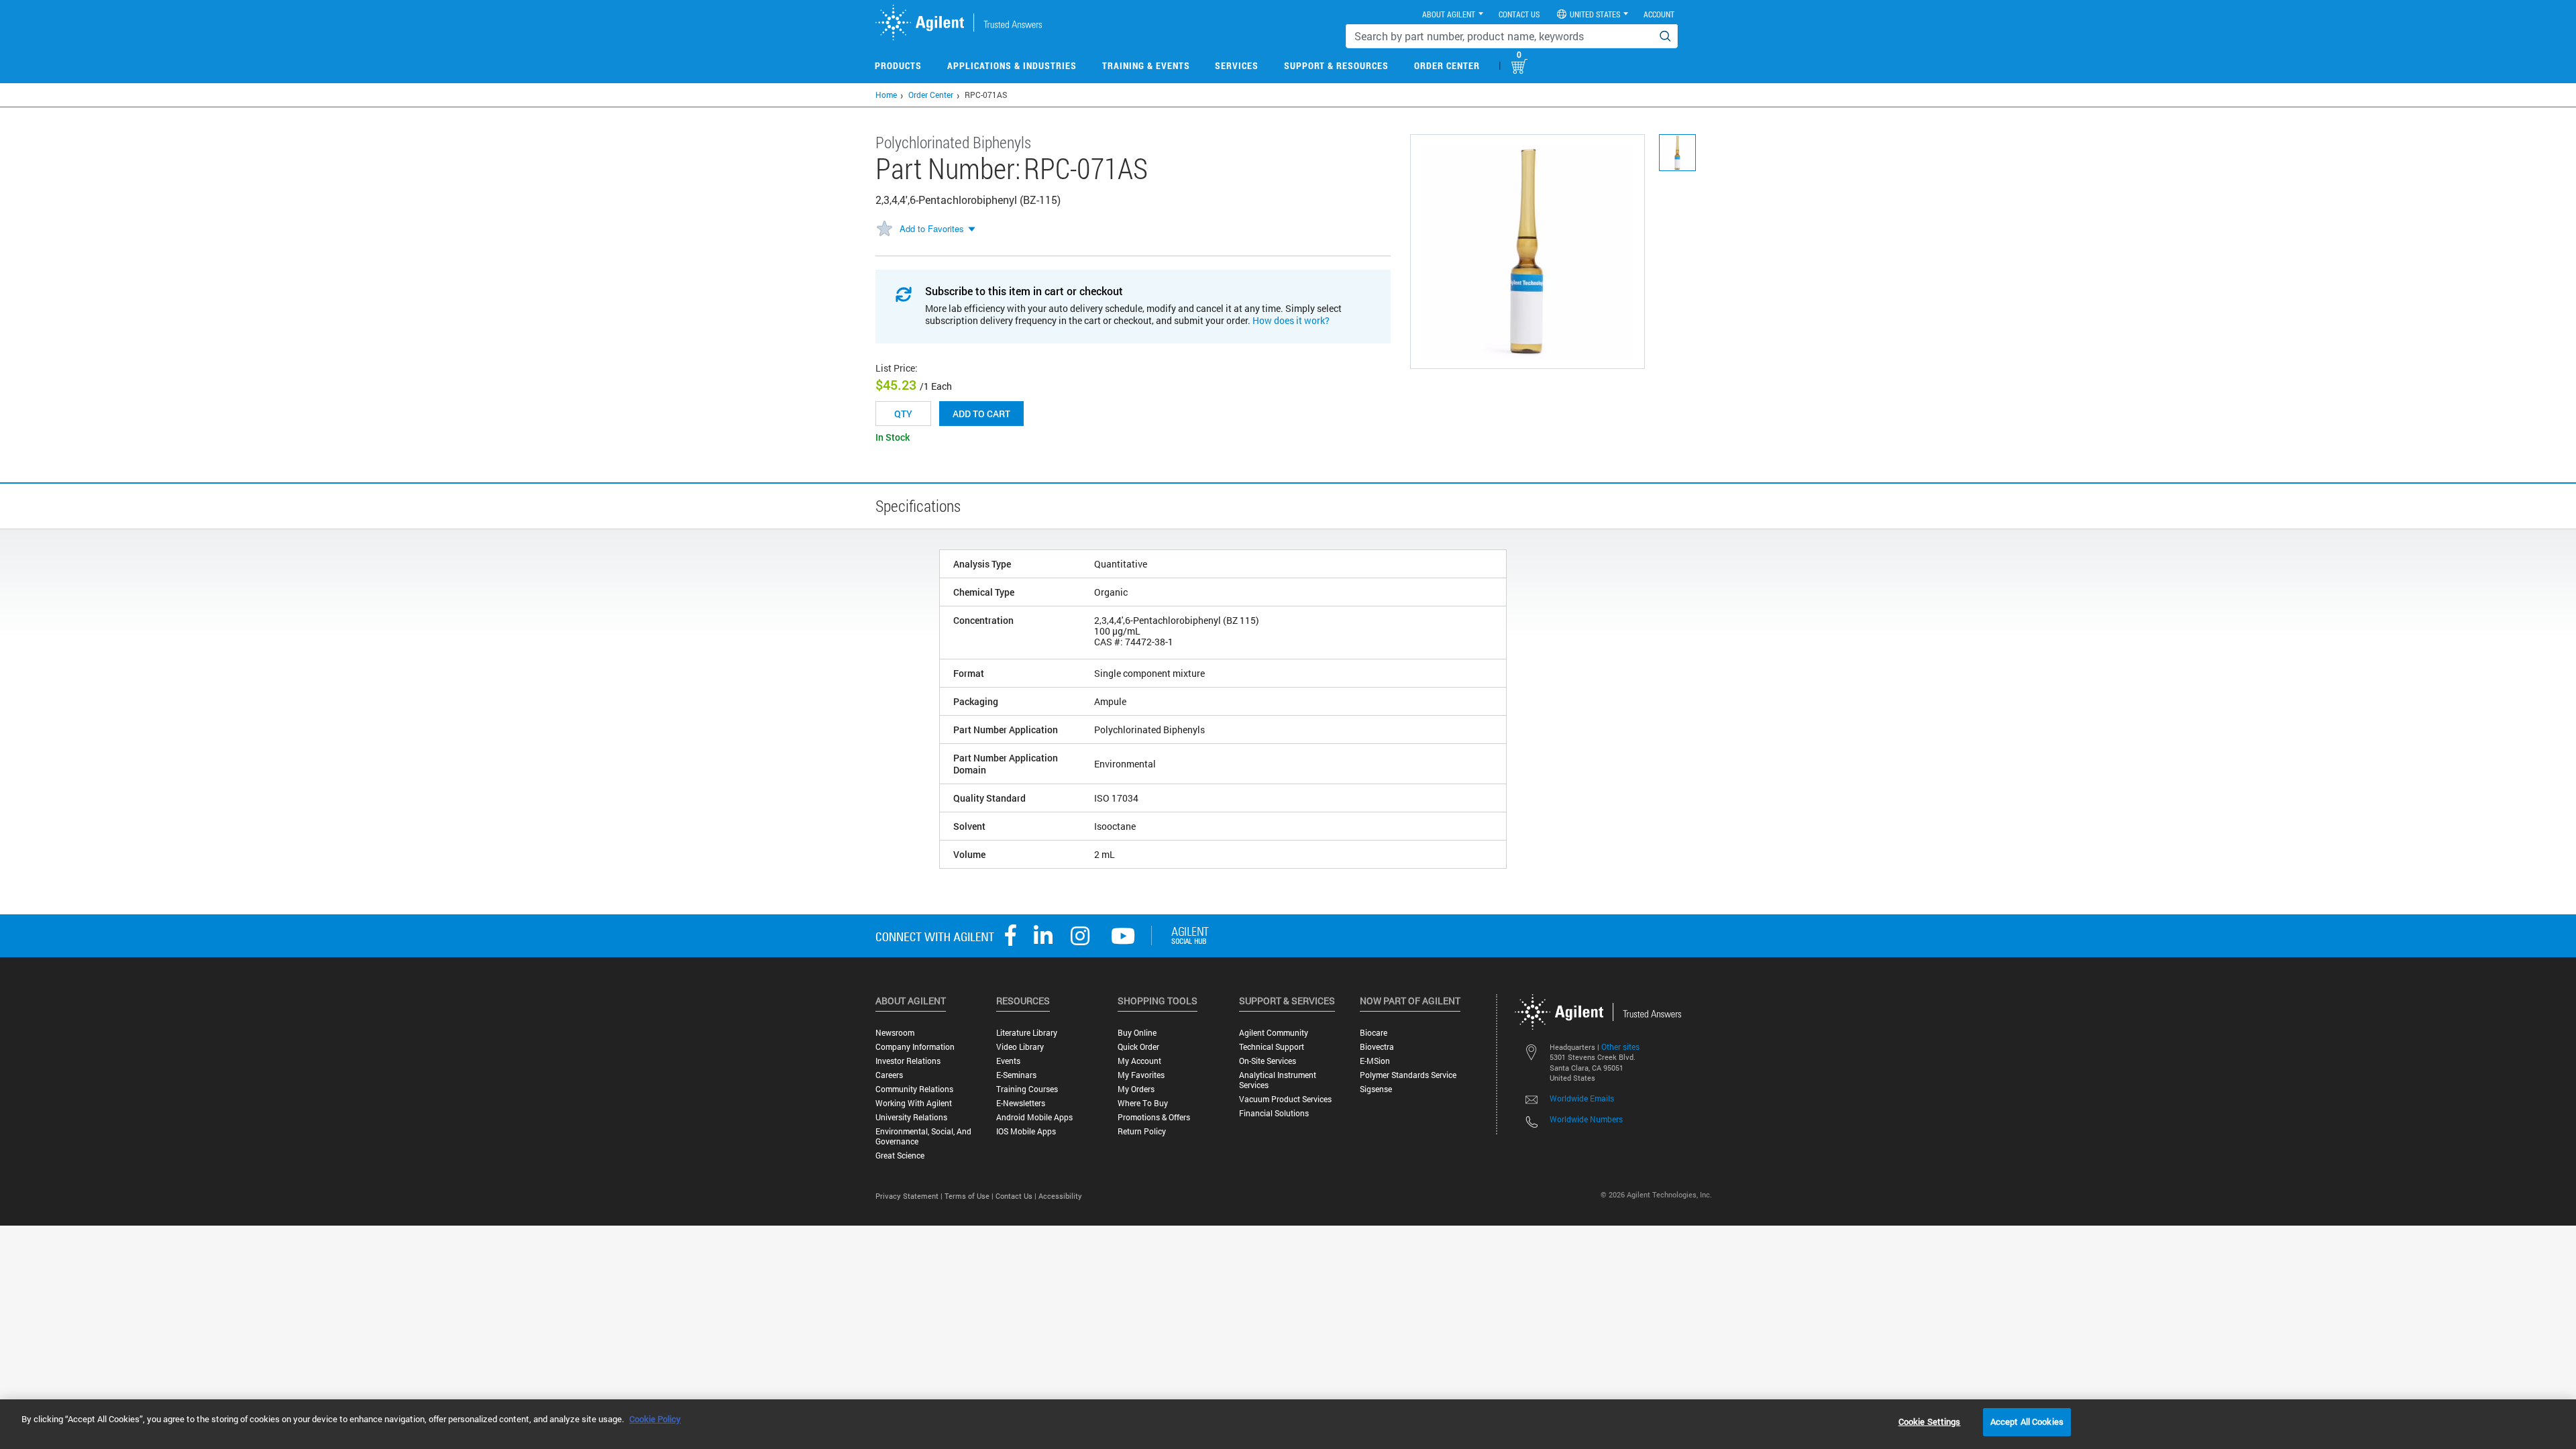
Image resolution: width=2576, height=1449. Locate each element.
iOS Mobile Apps (1026, 1131)
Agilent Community (1274, 1033)
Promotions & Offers (1154, 1117)
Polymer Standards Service (1408, 1075)
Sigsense (1376, 1089)
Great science (900, 1156)
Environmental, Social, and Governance (923, 1136)
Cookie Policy (655, 1419)
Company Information (915, 1047)
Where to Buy (1143, 1103)
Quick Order (1138, 1047)
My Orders (1136, 1089)
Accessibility (1060, 1196)
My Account (1139, 1061)
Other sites (1620, 1046)
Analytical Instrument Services (1278, 1080)
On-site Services (1268, 1061)
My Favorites (1141, 1075)
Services (1237, 65)
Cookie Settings (1930, 1421)
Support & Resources (1336, 65)
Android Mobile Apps (1034, 1117)
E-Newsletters (1021, 1103)
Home (886, 95)
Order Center (1447, 65)
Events (1008, 1061)
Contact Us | (1017, 1196)
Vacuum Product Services (1285, 1099)
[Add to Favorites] (884, 229)
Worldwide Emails (1582, 1098)
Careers (889, 1075)
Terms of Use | (970, 1196)
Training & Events (1146, 65)
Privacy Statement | (910, 1196)
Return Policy (1142, 1131)
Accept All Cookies (2027, 1421)
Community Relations (914, 1089)
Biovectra (1377, 1047)
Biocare (1374, 1033)
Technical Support (1272, 1047)
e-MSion (1375, 1061)
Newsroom (895, 1033)
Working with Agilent (914, 1103)
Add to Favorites (932, 228)
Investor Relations (908, 1061)
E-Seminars (1016, 1075)
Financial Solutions (1274, 1113)
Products (898, 65)
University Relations (911, 1117)
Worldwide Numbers (1586, 1119)
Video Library (1020, 1047)
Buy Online (1137, 1033)
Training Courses (1027, 1089)
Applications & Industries (1012, 65)
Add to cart (981, 414)
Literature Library (1027, 1033)
